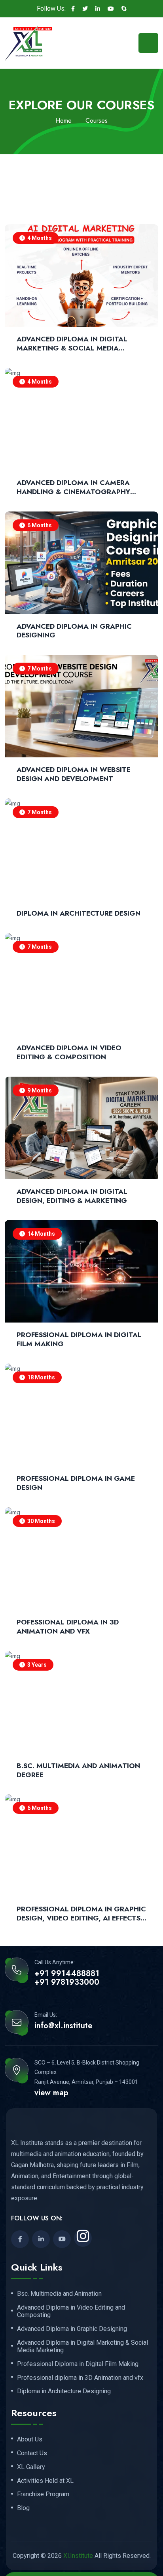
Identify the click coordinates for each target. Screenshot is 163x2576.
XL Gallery (31, 2467)
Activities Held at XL (45, 2481)
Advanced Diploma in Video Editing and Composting (71, 2311)
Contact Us (32, 2453)
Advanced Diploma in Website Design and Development (74, 774)
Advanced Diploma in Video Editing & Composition (69, 1053)
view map (51, 2093)
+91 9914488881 (67, 1974)
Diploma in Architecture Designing (64, 2391)
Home (63, 121)
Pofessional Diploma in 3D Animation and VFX (68, 1627)
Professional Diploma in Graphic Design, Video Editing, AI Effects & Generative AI (81, 1914)
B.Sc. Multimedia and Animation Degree (78, 1770)
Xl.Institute (78, 2556)
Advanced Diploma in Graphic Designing (74, 631)
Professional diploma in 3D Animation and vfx (80, 2378)
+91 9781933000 (67, 1982)
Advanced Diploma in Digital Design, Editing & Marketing (72, 1196)
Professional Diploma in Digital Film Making (79, 1340)
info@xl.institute (63, 2026)
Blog (23, 2508)
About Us (30, 2439)
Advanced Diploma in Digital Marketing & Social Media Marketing (72, 344)
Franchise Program (43, 2494)
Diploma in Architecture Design (79, 913)
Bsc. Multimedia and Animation (59, 2294)
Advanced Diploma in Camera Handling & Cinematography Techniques (73, 487)
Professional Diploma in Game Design (76, 1483)
